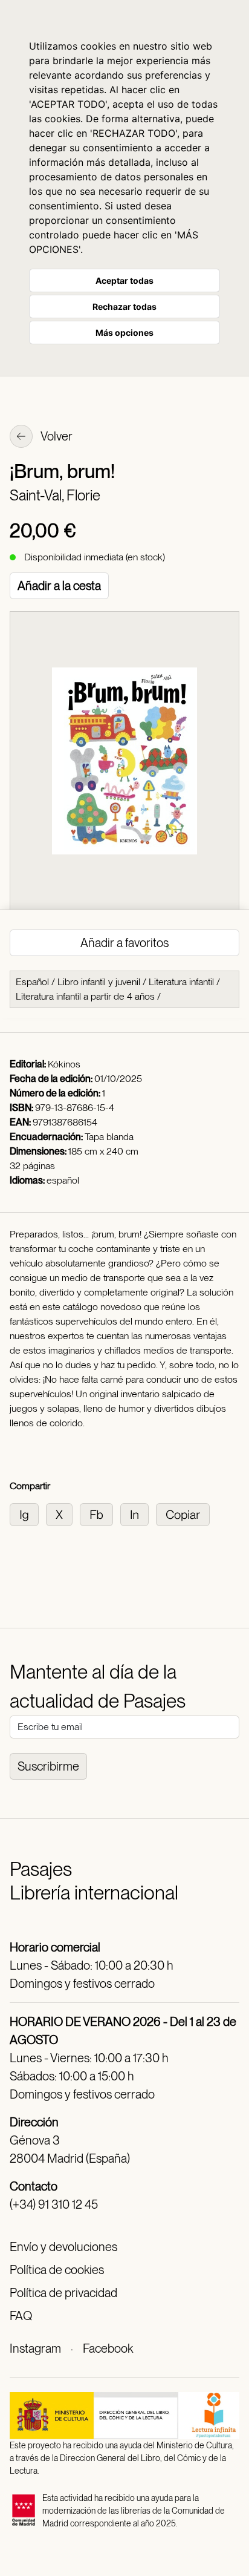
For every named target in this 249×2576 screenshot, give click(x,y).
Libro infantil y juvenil (99, 982)
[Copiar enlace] (185, 1514)
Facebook (108, 2348)
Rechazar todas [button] (124, 306)
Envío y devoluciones (63, 2247)
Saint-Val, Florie (55, 495)
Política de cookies (57, 2270)
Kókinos (64, 1064)
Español (32, 982)
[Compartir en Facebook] (100, 1514)
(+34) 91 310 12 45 (54, 2204)
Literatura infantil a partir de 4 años (85, 996)
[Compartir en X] (63, 1514)
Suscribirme (48, 1766)
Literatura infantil (181, 982)
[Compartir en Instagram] (28, 1514)
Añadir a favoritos (124, 943)
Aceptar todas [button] (124, 280)
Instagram (35, 2348)
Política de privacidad (63, 2293)
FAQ (21, 2316)
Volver (56, 436)
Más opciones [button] (124, 333)
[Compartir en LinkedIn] (138, 1514)
